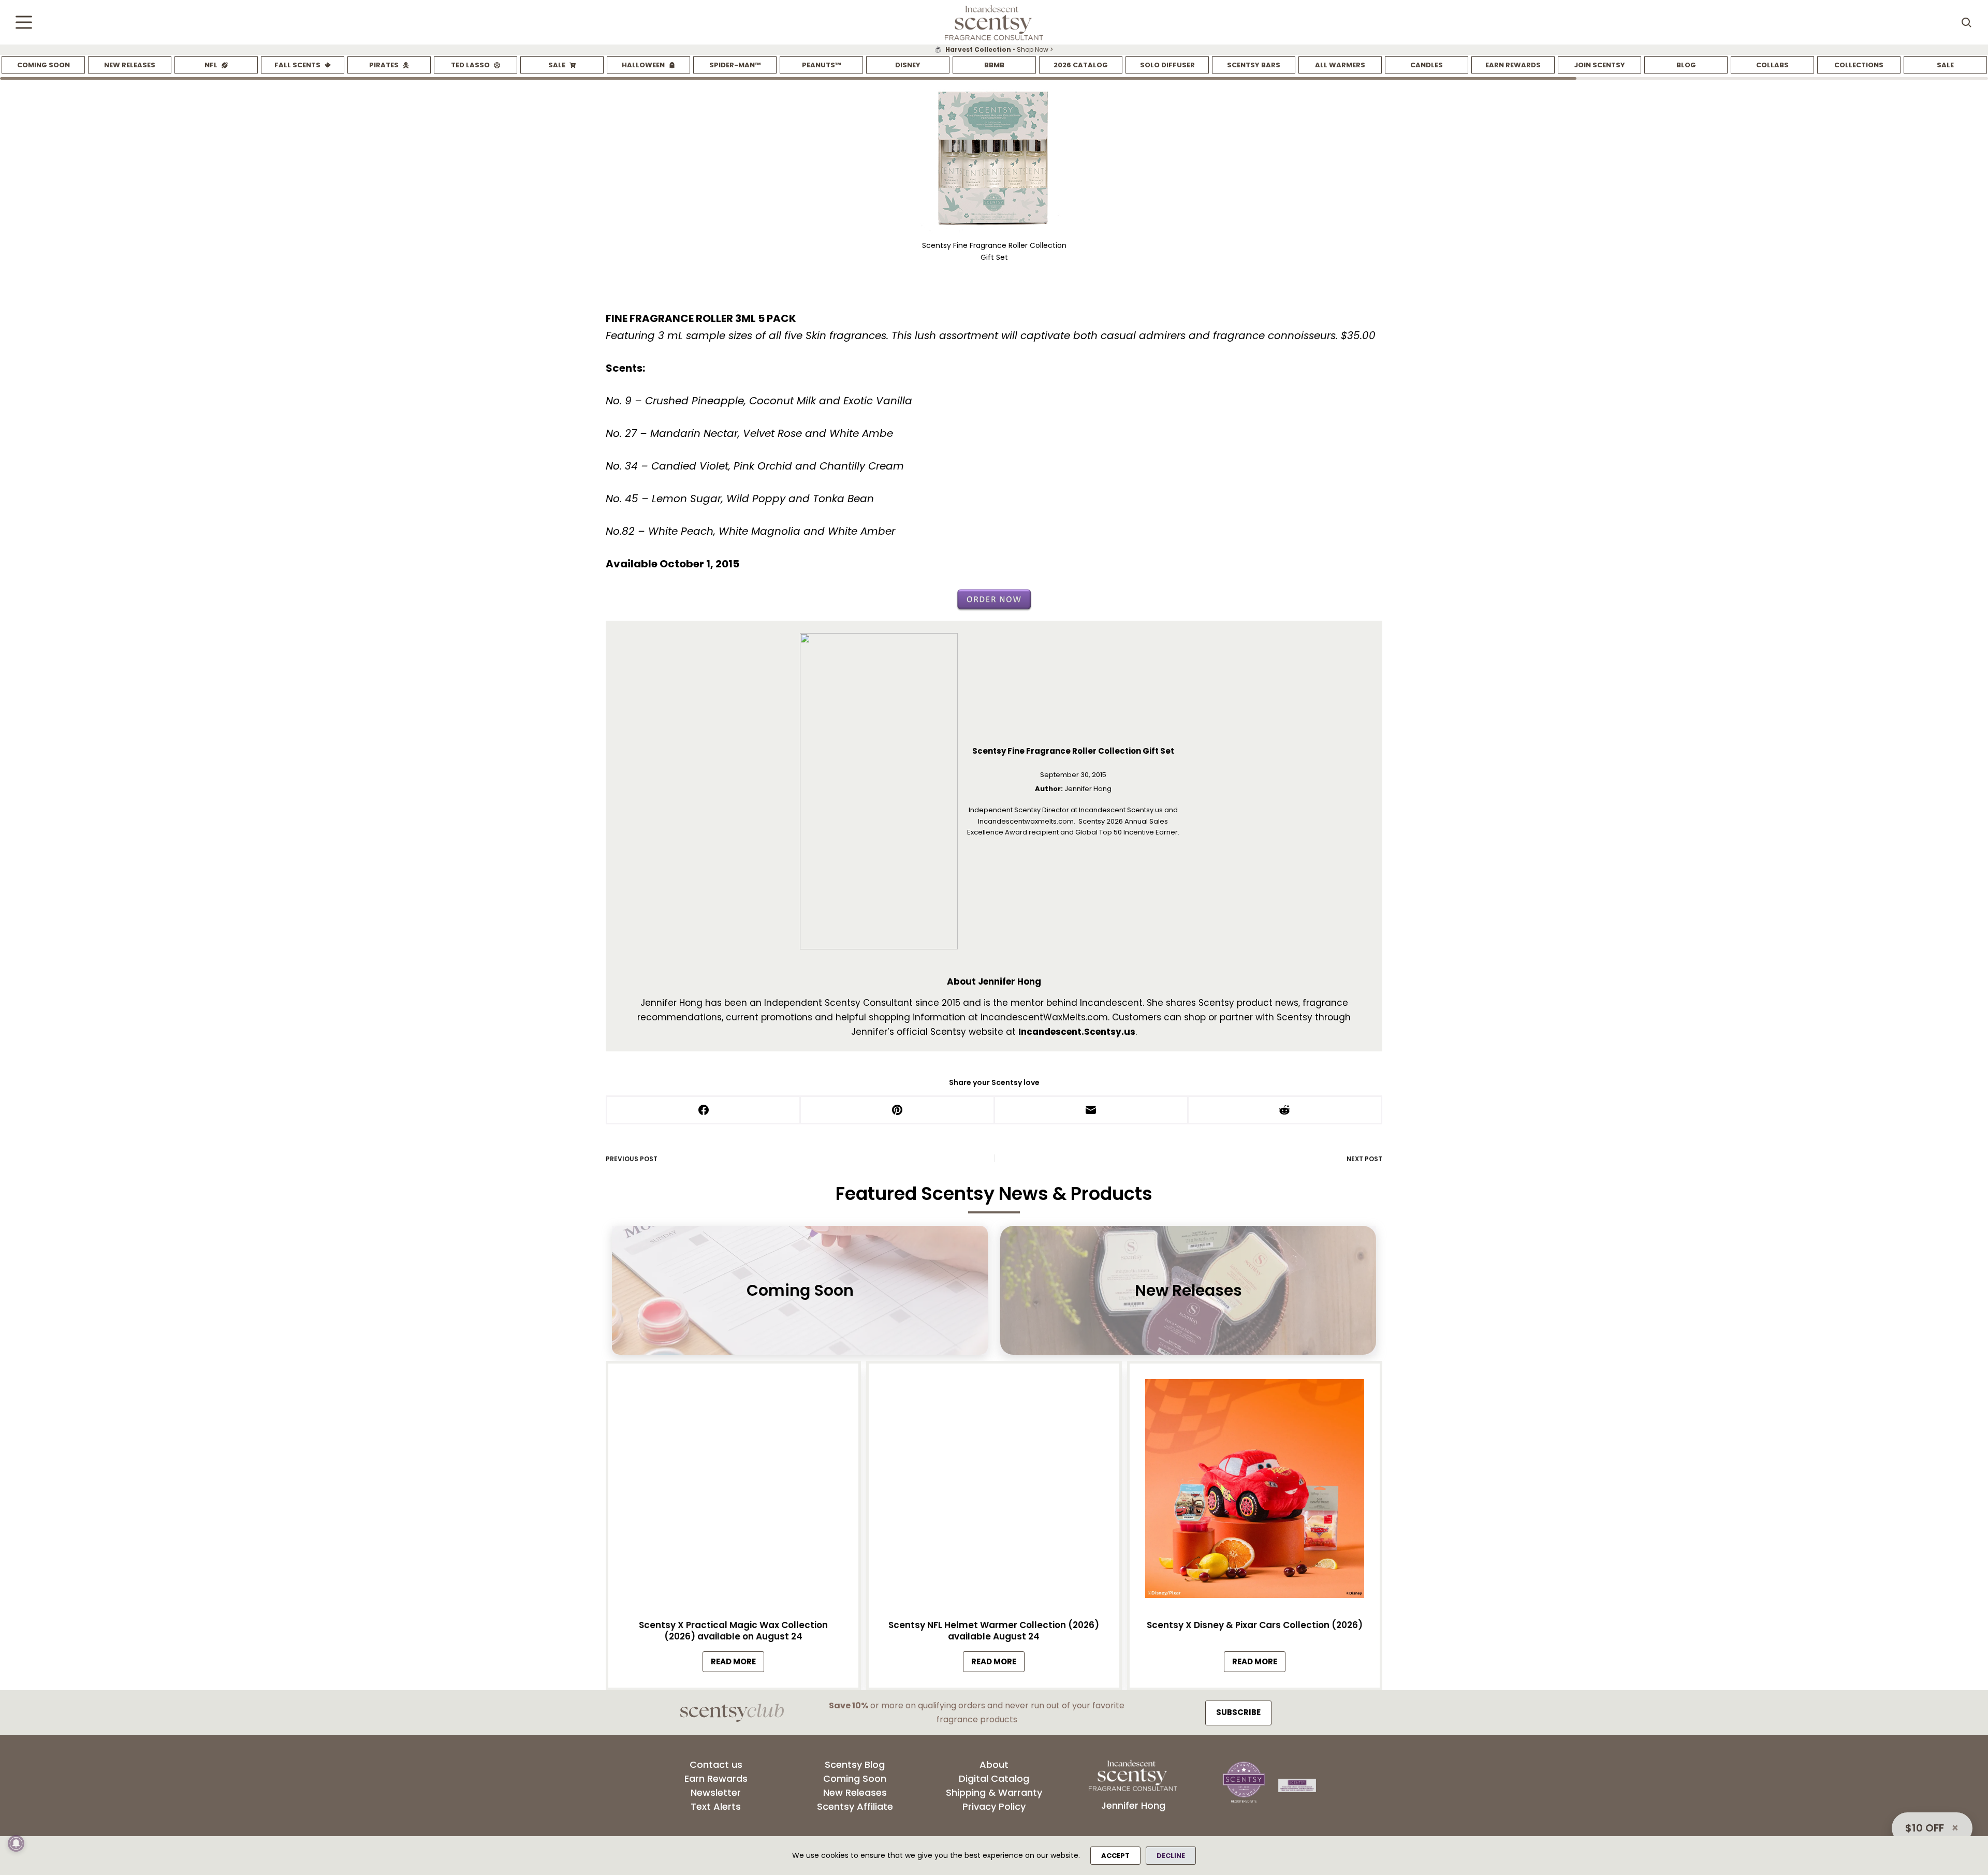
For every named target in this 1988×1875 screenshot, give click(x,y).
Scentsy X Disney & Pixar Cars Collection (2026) (1255, 1625)
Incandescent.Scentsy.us (1077, 1032)
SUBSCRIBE (1238, 1712)
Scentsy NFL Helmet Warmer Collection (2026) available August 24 (994, 1631)
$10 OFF (1925, 1828)
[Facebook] (704, 1111)
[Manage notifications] (16, 1843)
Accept (1115, 1856)
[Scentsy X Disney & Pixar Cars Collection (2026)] (1255, 1491)
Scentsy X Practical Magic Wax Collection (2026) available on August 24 (733, 1631)
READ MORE (737, 1664)
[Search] (1966, 22)
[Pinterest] (898, 1111)
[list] (994, 50)
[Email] (1092, 1111)
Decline (1171, 1856)
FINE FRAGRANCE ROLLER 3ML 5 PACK (701, 318)
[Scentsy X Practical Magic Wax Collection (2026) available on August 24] (733, 1491)
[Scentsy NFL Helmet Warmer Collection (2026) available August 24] (994, 1491)
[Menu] (24, 22)
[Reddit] (1285, 1111)
